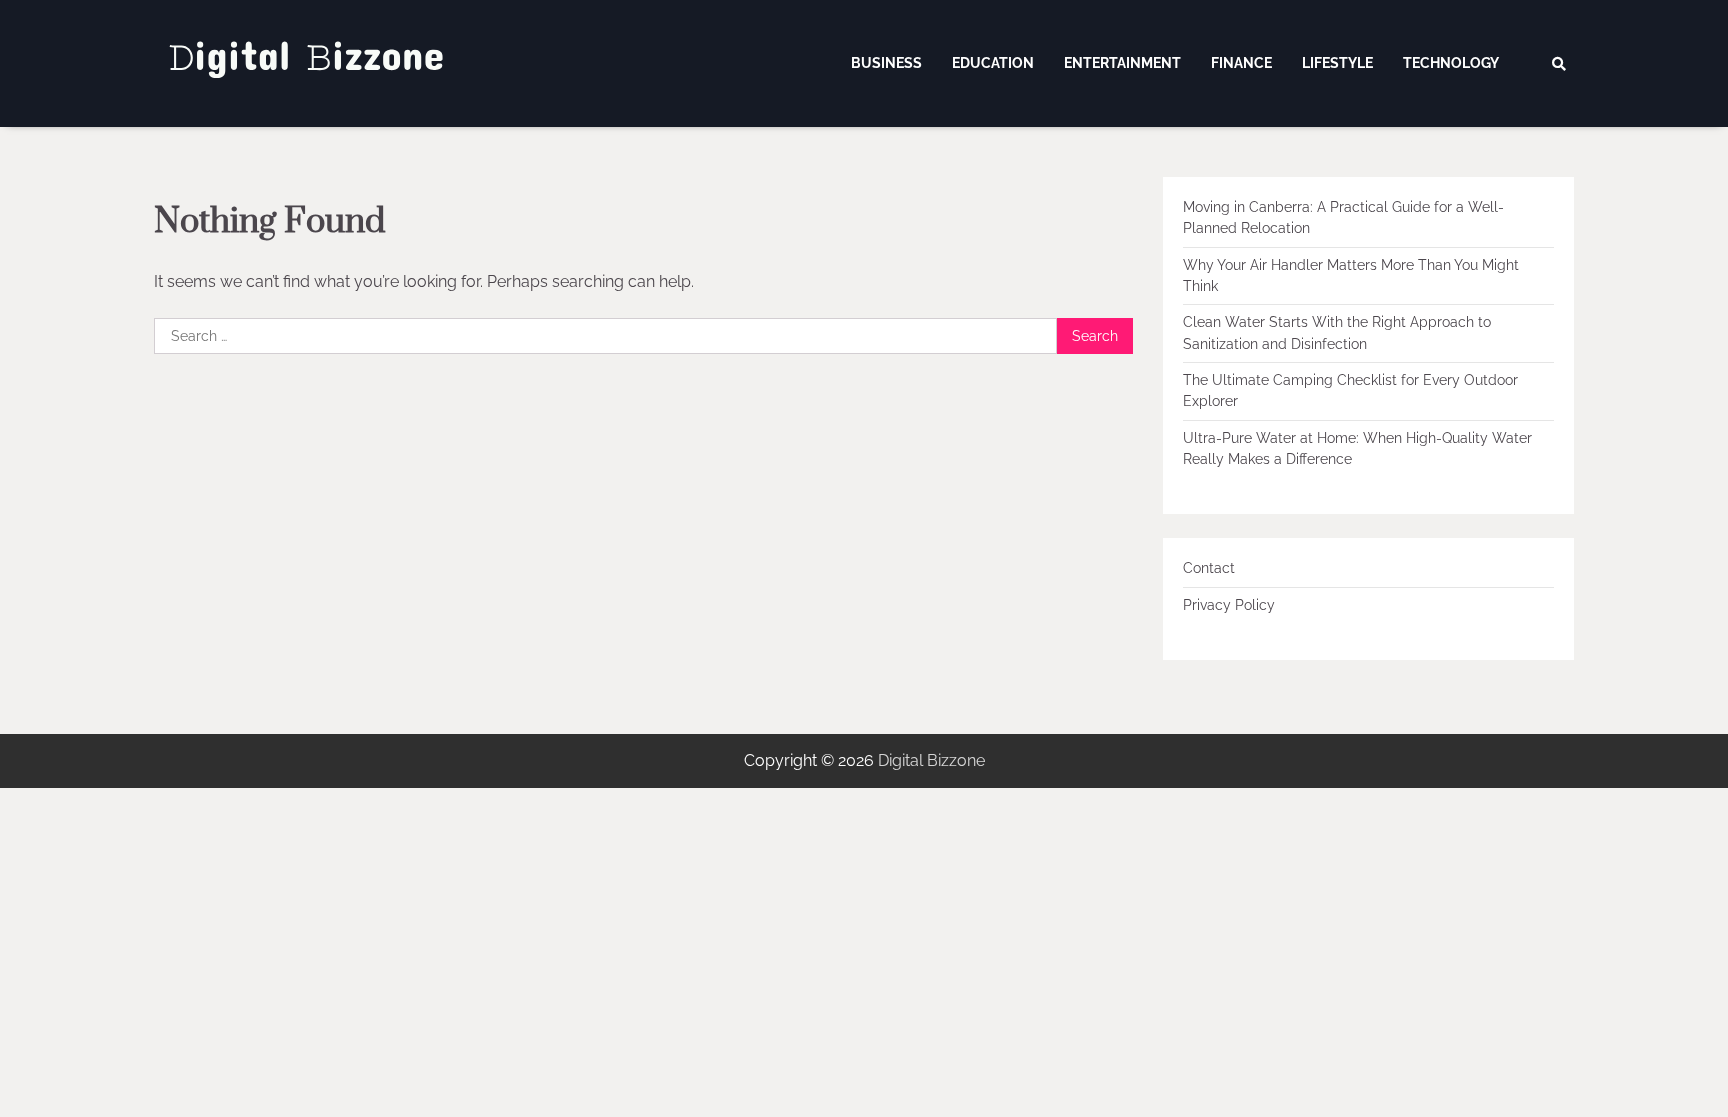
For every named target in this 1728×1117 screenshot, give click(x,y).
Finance (1241, 63)
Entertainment (1122, 63)
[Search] (1559, 64)
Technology (1451, 63)
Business (886, 63)
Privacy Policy (1229, 605)
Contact (1209, 568)
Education (993, 63)
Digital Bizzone (931, 760)
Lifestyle (1337, 63)
